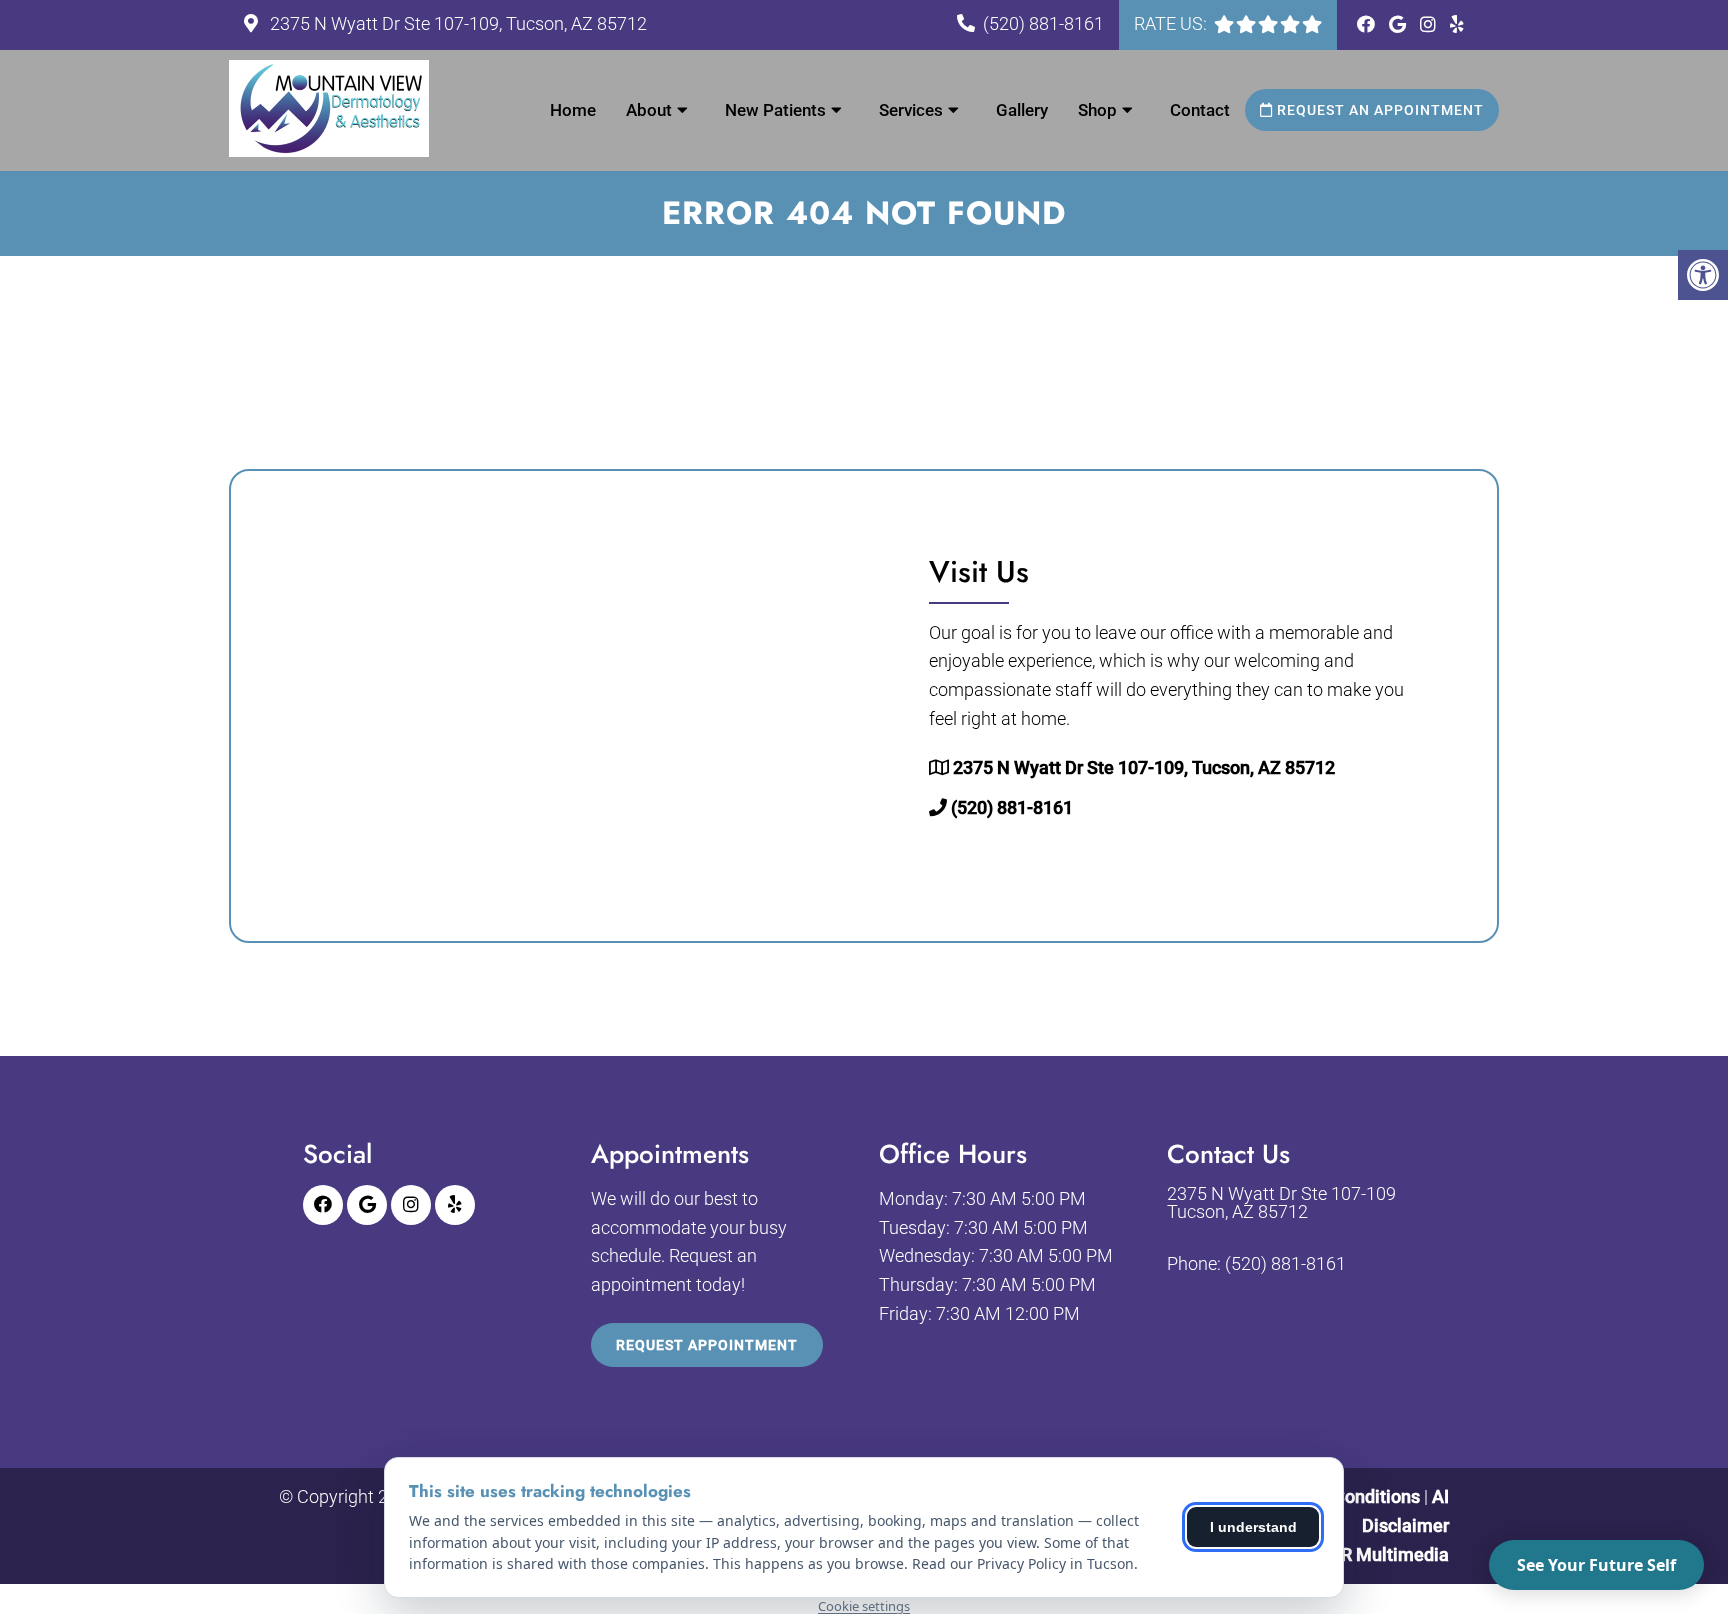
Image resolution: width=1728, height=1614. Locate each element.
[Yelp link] (1457, 24)
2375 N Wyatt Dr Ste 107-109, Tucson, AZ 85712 (456, 23)
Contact (1200, 110)
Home (573, 110)
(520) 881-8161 (1043, 23)
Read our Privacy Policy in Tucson (1023, 1563)
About (649, 110)
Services (911, 110)
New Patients (775, 110)
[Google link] (1399, 24)
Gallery (1022, 110)
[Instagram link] (1430, 24)
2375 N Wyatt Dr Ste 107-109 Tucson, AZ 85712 (1281, 1203)
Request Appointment (707, 1345)
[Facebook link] (1368, 24)
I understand (1253, 1527)
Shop (1097, 110)
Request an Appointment (1378, 110)
